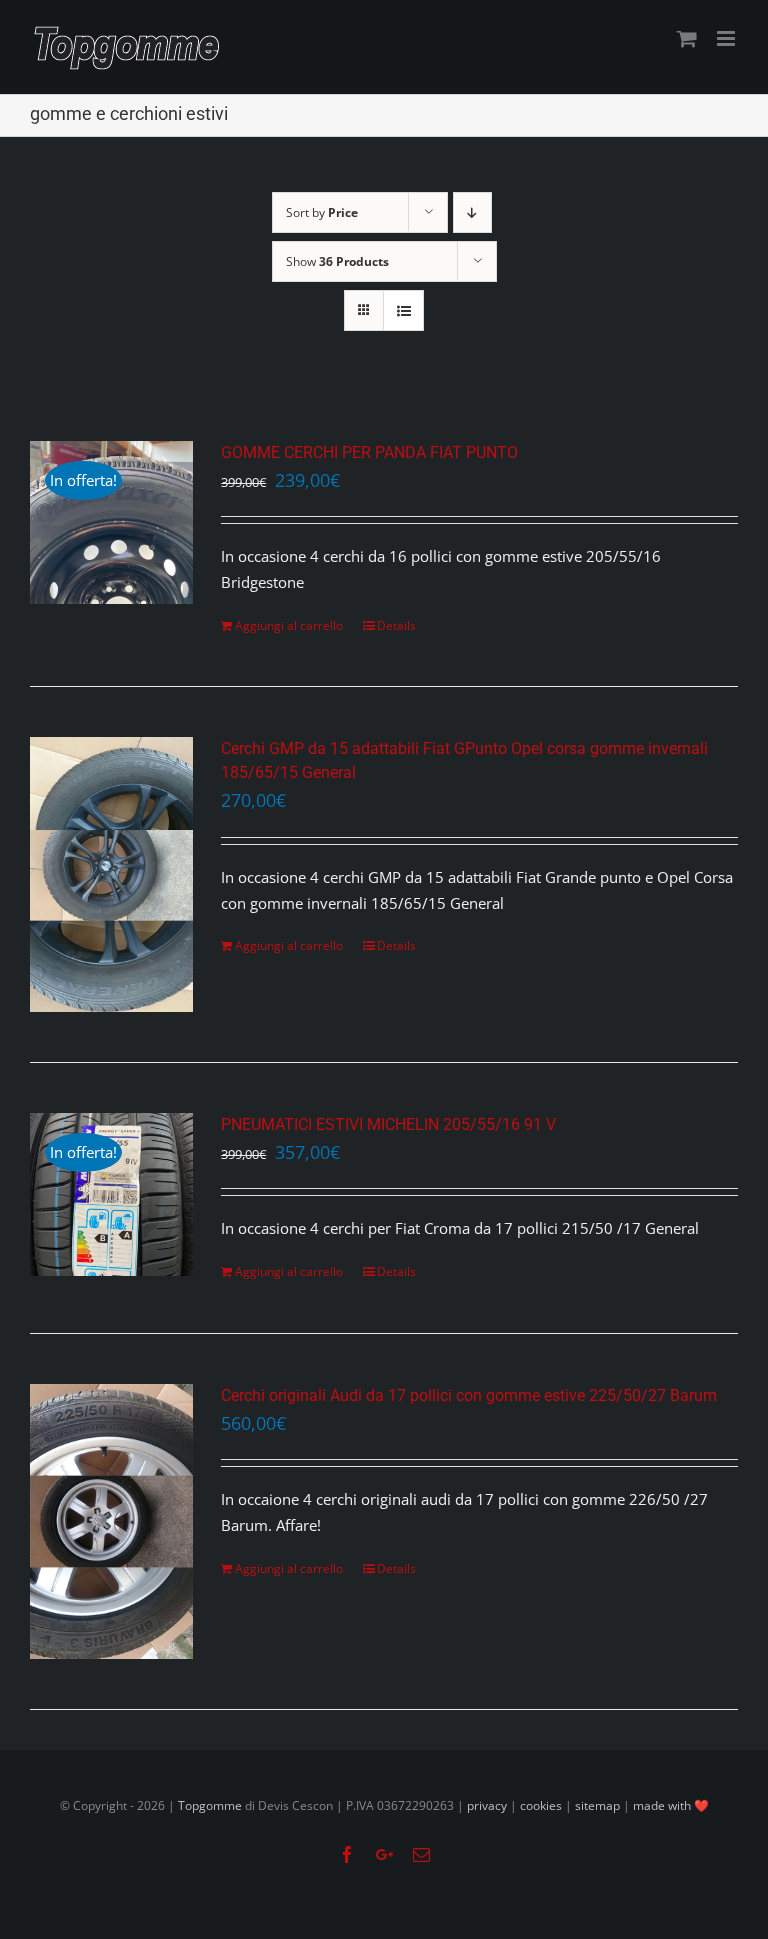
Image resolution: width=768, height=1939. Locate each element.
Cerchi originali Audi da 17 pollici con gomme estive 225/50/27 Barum (469, 1395)
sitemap (597, 1805)
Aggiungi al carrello (289, 625)
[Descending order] (472, 212)
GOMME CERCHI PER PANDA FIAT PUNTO (369, 452)
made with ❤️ (671, 1805)
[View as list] (403, 310)
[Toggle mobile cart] (687, 38)
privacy (487, 1805)
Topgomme (211, 1805)
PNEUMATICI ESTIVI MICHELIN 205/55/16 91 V (388, 1124)
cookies (541, 1805)
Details (396, 625)
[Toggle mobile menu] (727, 38)
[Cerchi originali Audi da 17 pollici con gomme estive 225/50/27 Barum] (111, 1521)
